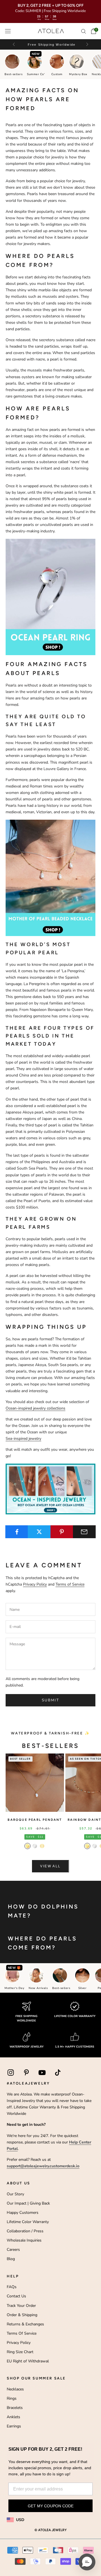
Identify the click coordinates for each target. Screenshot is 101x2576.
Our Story (15, 2194)
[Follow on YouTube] (42, 2073)
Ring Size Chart (20, 2352)
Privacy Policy (35, 1584)
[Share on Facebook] (17, 1532)
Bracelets (15, 2408)
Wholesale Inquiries (24, 2240)
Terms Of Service (22, 2333)
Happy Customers (23, 2213)
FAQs (12, 2287)
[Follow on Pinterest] (26, 2073)
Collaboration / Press (25, 2231)
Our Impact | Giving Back (28, 2203)
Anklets (13, 2417)
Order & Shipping (22, 2315)
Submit (50, 1700)
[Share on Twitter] (39, 1532)
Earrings (14, 2426)
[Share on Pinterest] (62, 1532)
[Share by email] (84, 1532)
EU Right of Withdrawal (28, 2361)
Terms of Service (70, 1584)
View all (50, 1866)
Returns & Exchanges (25, 2324)
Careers (13, 2250)
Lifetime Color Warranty (28, 2222)
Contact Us (16, 2296)
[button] (87, 44)
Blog (11, 2259)
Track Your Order (21, 2306)
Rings (12, 2398)
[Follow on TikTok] (58, 2073)
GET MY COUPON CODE (51, 2506)
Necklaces (15, 2389)
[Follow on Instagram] (11, 2073)
